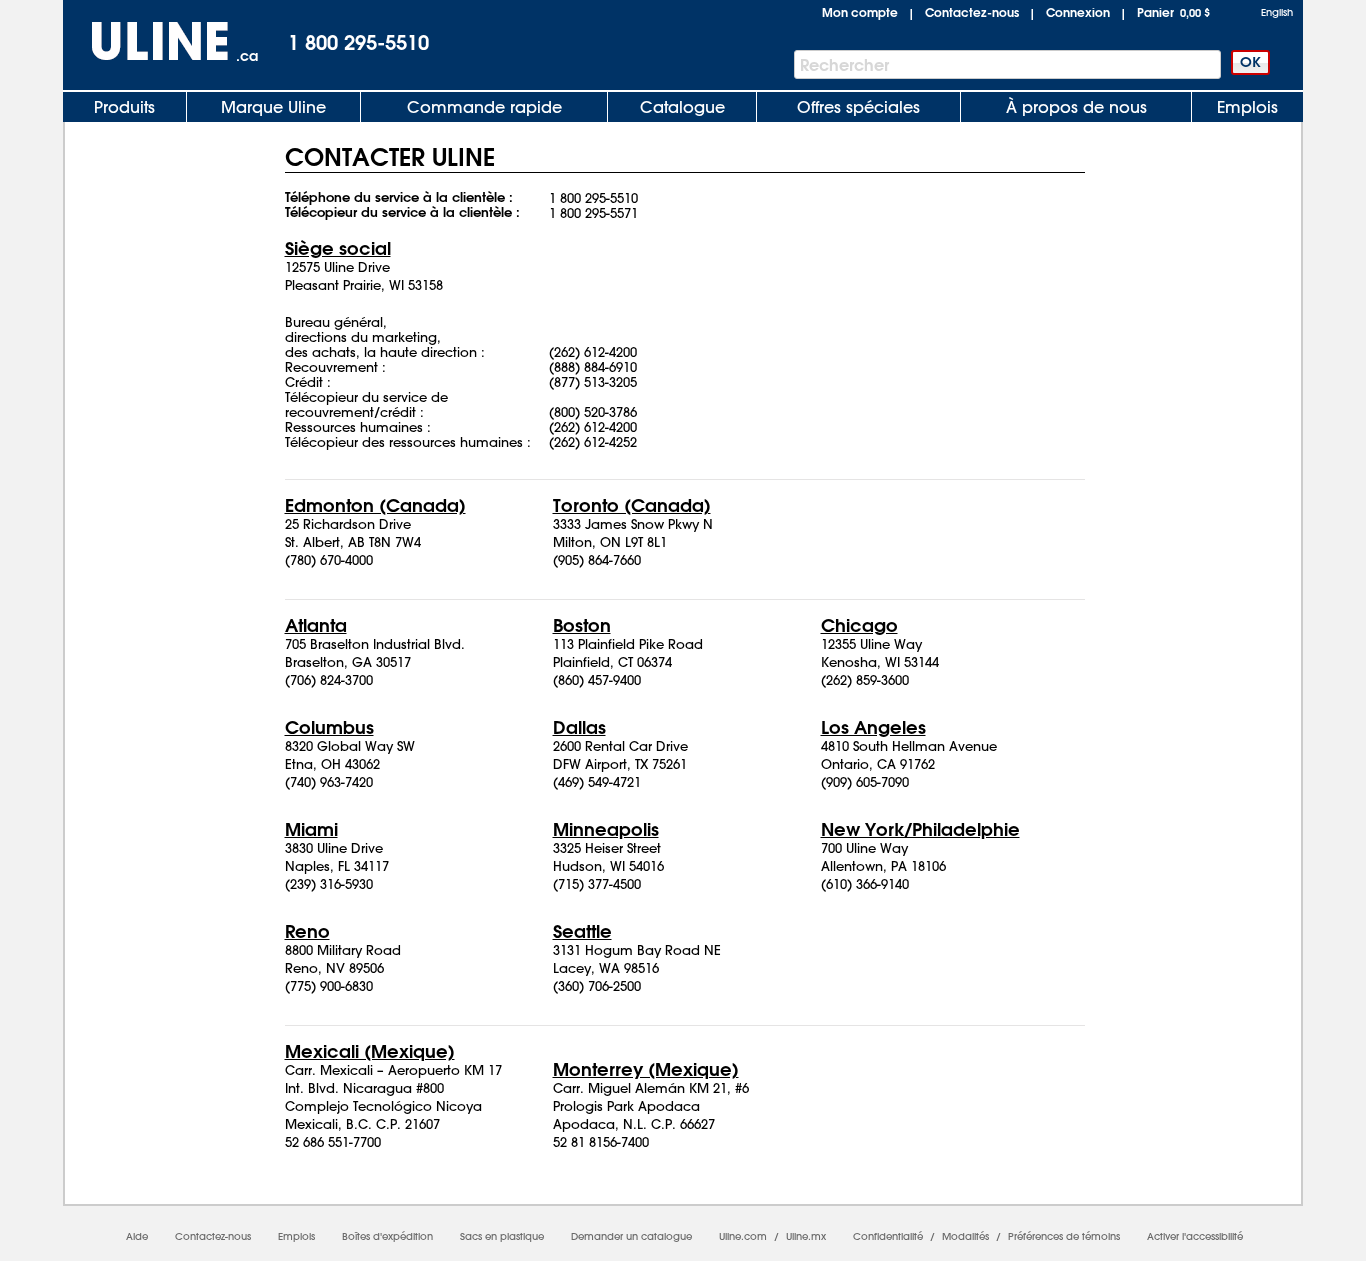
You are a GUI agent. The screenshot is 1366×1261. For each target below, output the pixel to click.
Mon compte (860, 12)
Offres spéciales (858, 107)
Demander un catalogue (631, 1236)
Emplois (1247, 107)
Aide (137, 1236)
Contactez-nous (972, 12)
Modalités (965, 1236)
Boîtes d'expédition (387, 1236)
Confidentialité (888, 1236)
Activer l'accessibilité (1195, 1236)
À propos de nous (1076, 107)
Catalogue (682, 107)
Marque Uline (273, 107)
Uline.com (743, 1236)
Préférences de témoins (1064, 1236)
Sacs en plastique (502, 1236)
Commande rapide (484, 107)
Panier (1173, 12)
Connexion (1078, 12)
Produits (124, 107)
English (1277, 12)
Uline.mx (806, 1236)
